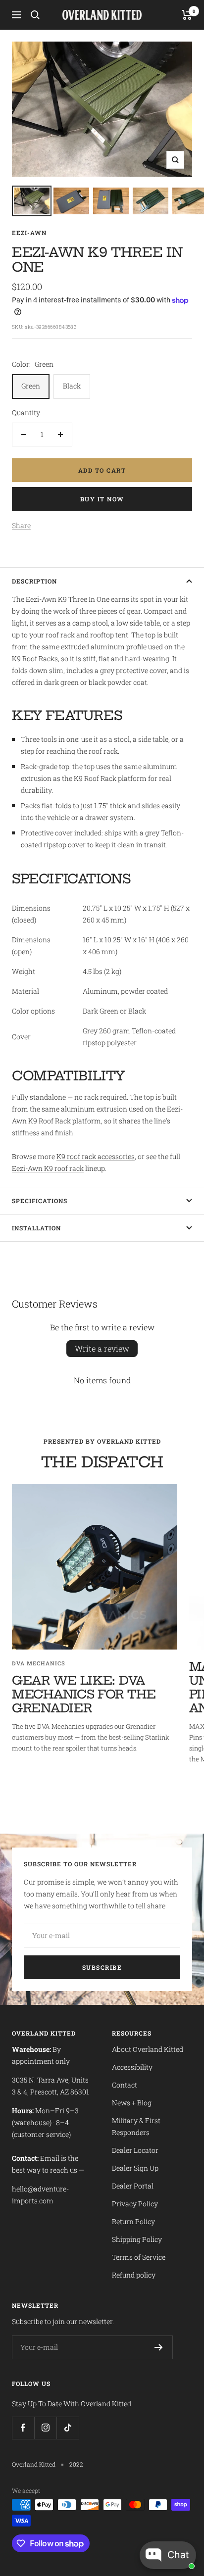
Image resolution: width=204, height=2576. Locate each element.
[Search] (35, 15)
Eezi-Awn (29, 233)
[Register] (159, 2347)
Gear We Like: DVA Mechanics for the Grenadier (84, 1694)
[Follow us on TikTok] (68, 2428)
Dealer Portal (133, 2186)
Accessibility (132, 2067)
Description (34, 581)
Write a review (102, 1348)
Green (31, 386)
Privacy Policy (135, 2204)
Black (72, 386)
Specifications (40, 1201)
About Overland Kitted (148, 2049)
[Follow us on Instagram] (45, 2428)
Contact (125, 2085)
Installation (36, 1228)
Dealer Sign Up (135, 2168)
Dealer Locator (135, 2150)
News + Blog (132, 2103)
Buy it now (102, 499)
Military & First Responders (136, 2126)
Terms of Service (139, 2257)
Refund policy (134, 2275)
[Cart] (187, 15)
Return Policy (133, 2221)
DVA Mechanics (39, 1663)
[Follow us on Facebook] (23, 2428)
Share (21, 525)
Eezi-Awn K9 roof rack (48, 1168)
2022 (76, 2464)
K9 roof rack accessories (96, 1156)
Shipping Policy (137, 2239)
